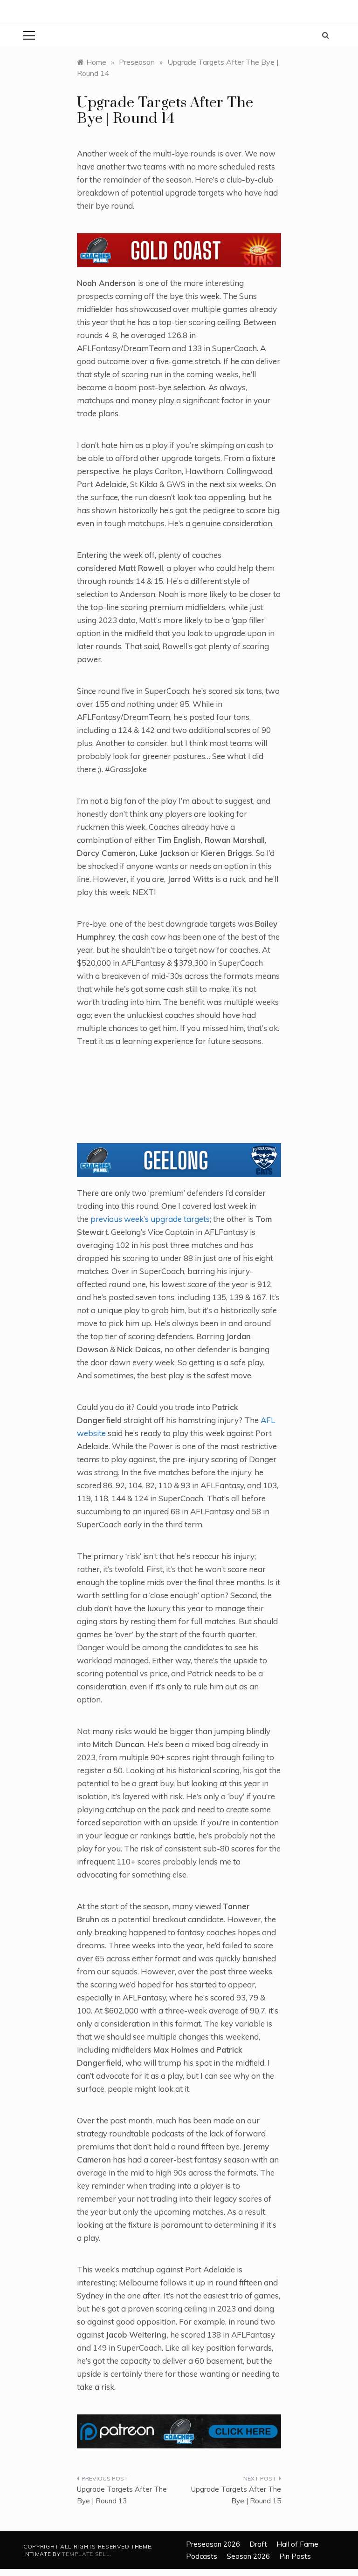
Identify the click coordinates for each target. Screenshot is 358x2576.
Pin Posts (295, 2556)
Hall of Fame (297, 2544)
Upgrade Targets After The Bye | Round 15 (236, 2495)
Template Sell (86, 2554)
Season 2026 (248, 2556)
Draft (258, 2544)
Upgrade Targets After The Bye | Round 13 (122, 2495)
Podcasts (202, 2556)
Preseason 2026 (213, 2544)
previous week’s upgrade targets (150, 1219)
